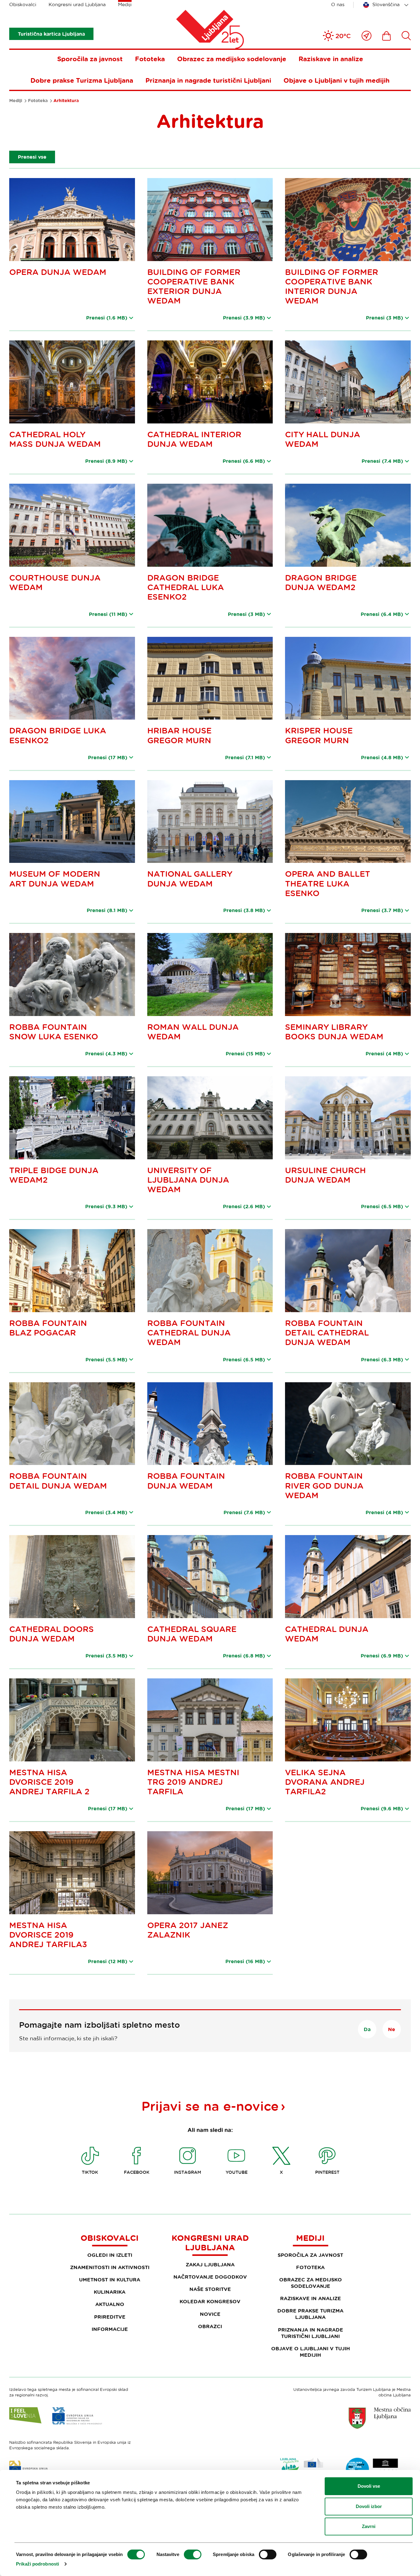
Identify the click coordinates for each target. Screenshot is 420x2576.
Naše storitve (210, 2289)
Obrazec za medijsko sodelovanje (232, 59)
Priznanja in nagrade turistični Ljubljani (208, 80)
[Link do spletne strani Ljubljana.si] (380, 2418)
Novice (210, 2314)
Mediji (125, 4)
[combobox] (387, 5)
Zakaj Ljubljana (210, 2264)
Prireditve (110, 2317)
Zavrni (369, 2526)
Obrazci (210, 2326)
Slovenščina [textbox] (386, 4)
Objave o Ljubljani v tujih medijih (337, 80)
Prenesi (107, 318)
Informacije (110, 2329)
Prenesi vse (32, 157)
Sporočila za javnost (90, 59)
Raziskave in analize (331, 59)
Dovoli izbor (369, 2506)
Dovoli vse (369, 2486)
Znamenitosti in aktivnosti (110, 2267)
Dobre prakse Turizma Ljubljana (82, 80)
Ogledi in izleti (110, 2255)
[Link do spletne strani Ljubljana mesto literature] (372, 2469)
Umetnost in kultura (110, 2280)
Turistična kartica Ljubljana (51, 34)
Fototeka (150, 59)
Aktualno (110, 2304)
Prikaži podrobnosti (38, 2564)
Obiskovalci (23, 4)
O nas (338, 4)
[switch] (193, 2554)
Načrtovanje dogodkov (210, 2277)
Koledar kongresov (210, 2301)
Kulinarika (110, 2292)
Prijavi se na (210, 2106)
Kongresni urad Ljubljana (77, 4)
